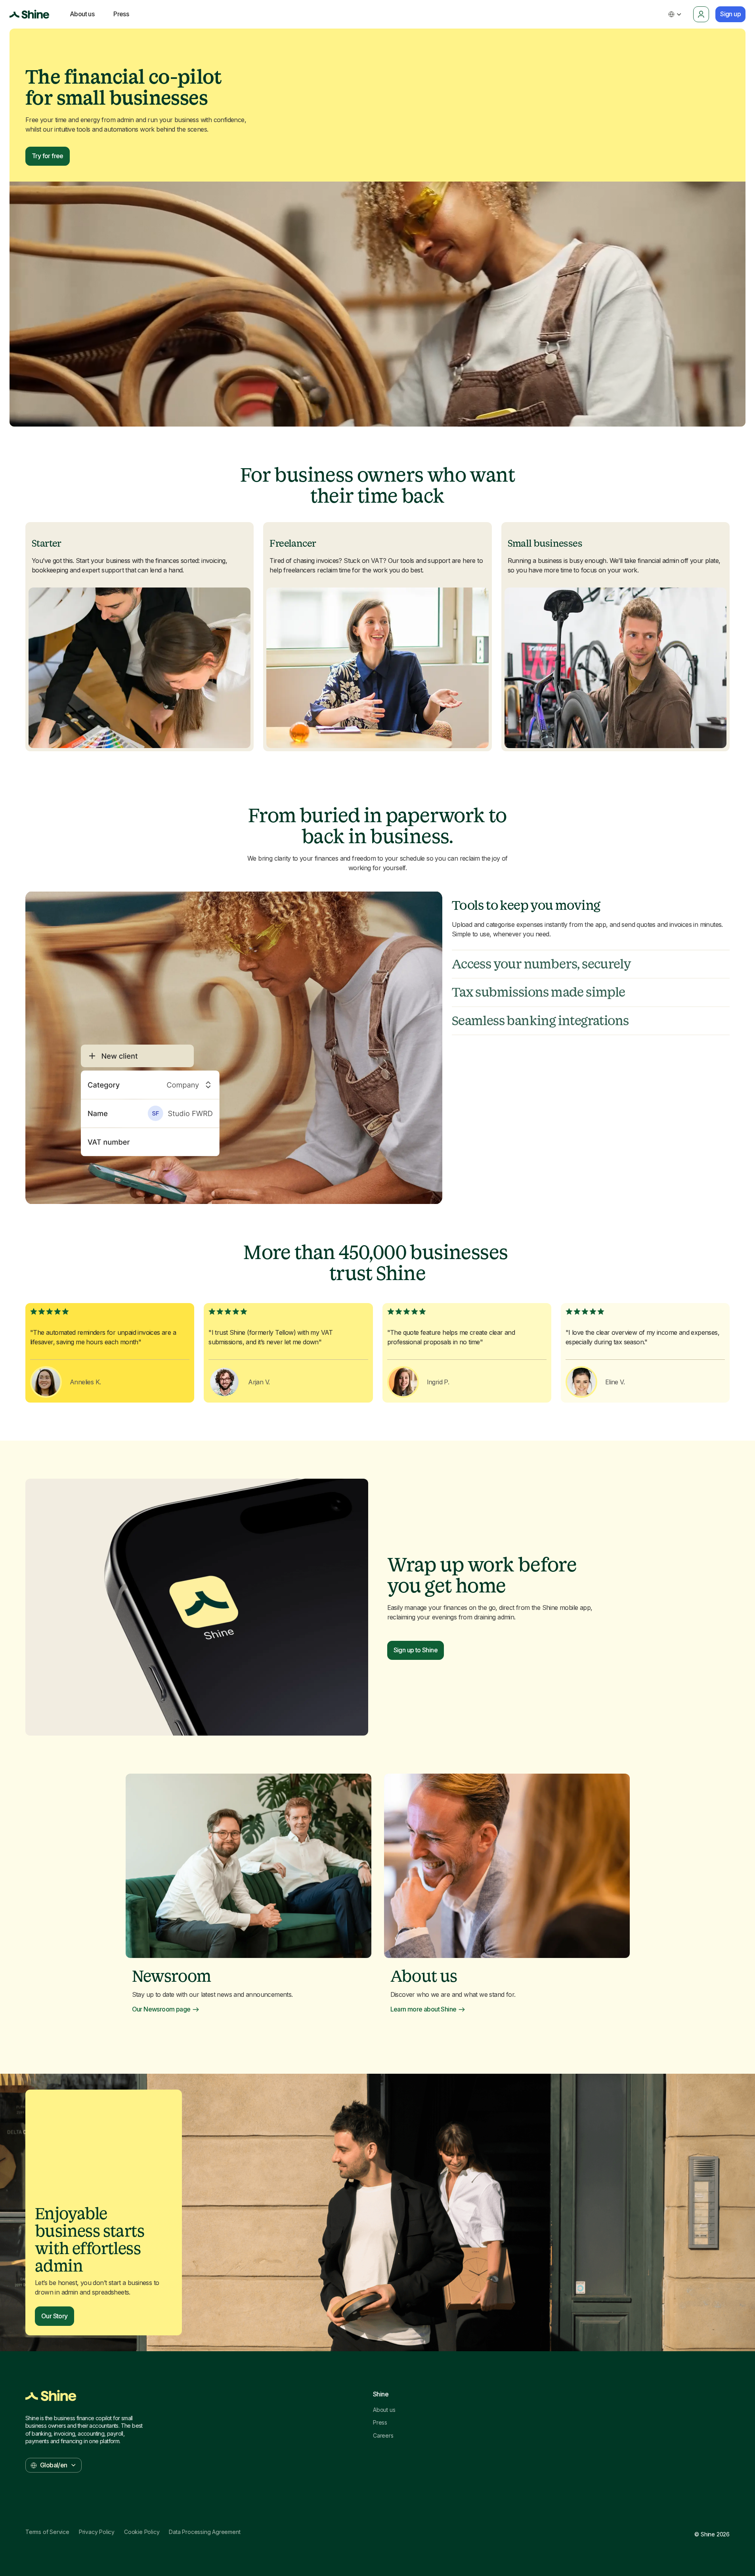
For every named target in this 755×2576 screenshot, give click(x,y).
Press (380, 2423)
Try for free (48, 156)
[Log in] (701, 14)
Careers (383, 2436)
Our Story (54, 2316)
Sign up (730, 14)
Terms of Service (47, 2532)
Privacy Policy (97, 2532)
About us (384, 2410)
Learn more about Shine (423, 2009)
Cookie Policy (142, 2532)
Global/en (54, 2465)
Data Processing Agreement (205, 2532)
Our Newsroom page (161, 2009)
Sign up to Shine (416, 1650)
